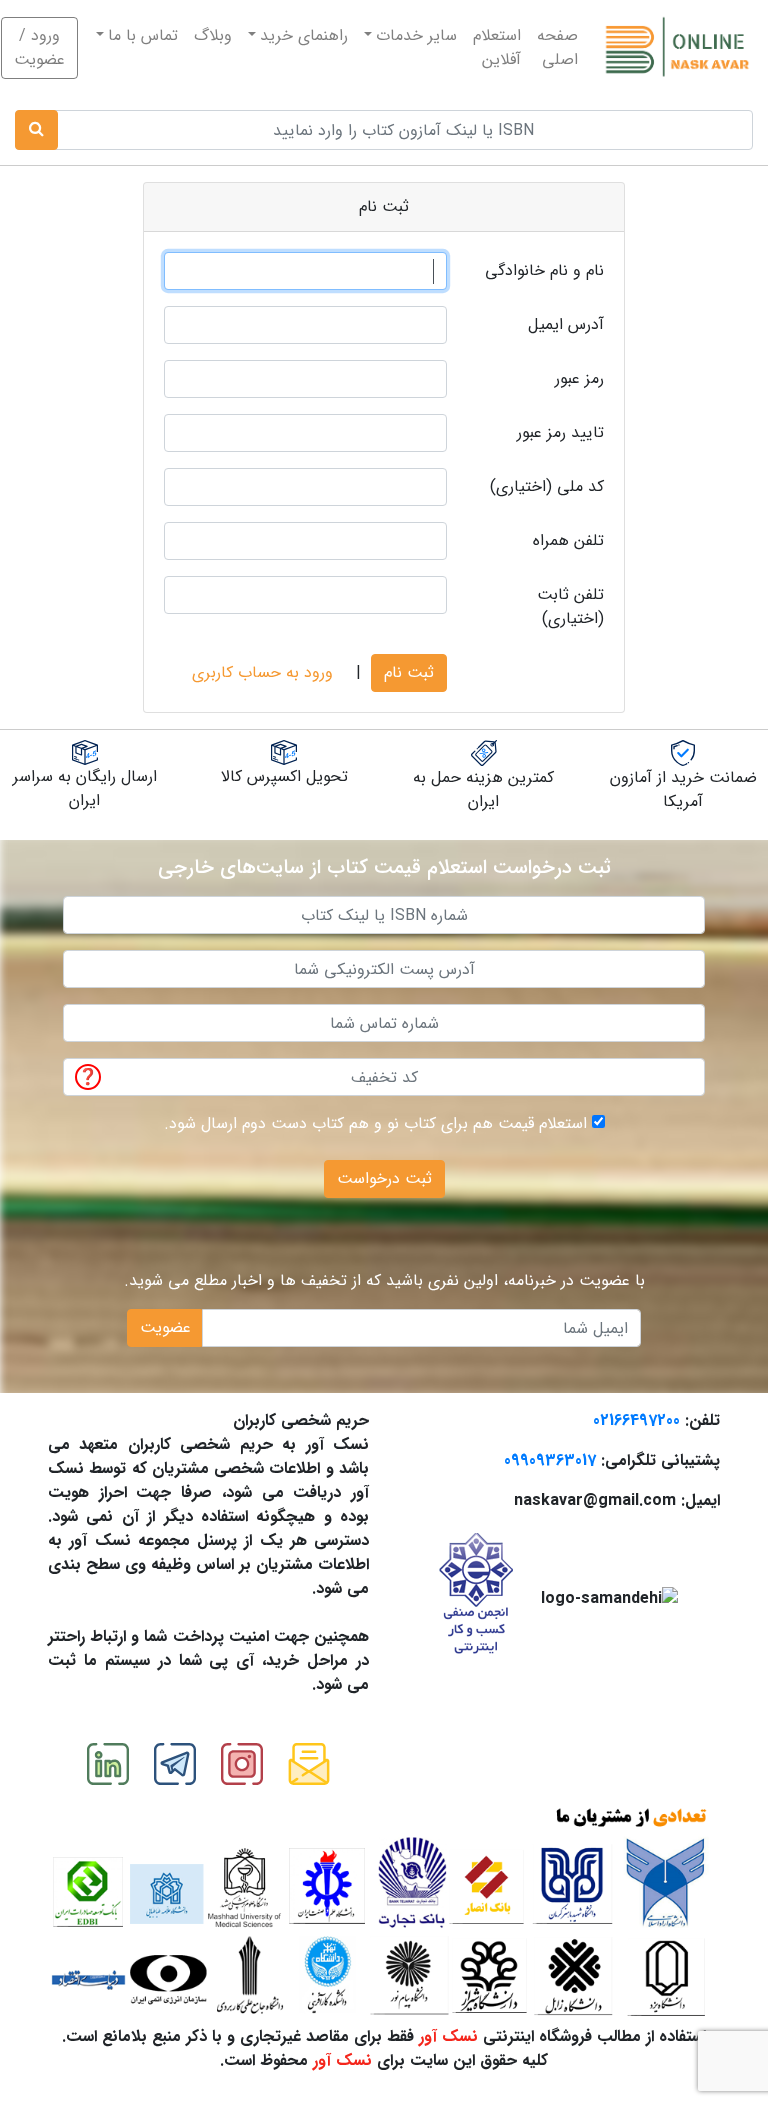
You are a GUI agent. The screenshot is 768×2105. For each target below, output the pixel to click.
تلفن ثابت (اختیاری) (570, 606)
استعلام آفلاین (497, 47)
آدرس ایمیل (566, 324)
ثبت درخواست (384, 1178)
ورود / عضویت (39, 47)
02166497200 (636, 1420)
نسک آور (448, 2036)
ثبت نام (409, 672)
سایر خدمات (416, 35)
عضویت (165, 1327)
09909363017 (550, 1460)
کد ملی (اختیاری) (547, 486)
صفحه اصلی (553, 47)
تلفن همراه (568, 540)
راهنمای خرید (304, 35)
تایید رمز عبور (560, 432)
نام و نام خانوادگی (544, 270)
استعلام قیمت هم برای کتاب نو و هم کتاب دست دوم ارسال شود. (375, 1124)
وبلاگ (213, 35)
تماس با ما (143, 35)
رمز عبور (579, 378)
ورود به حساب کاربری (262, 672)
